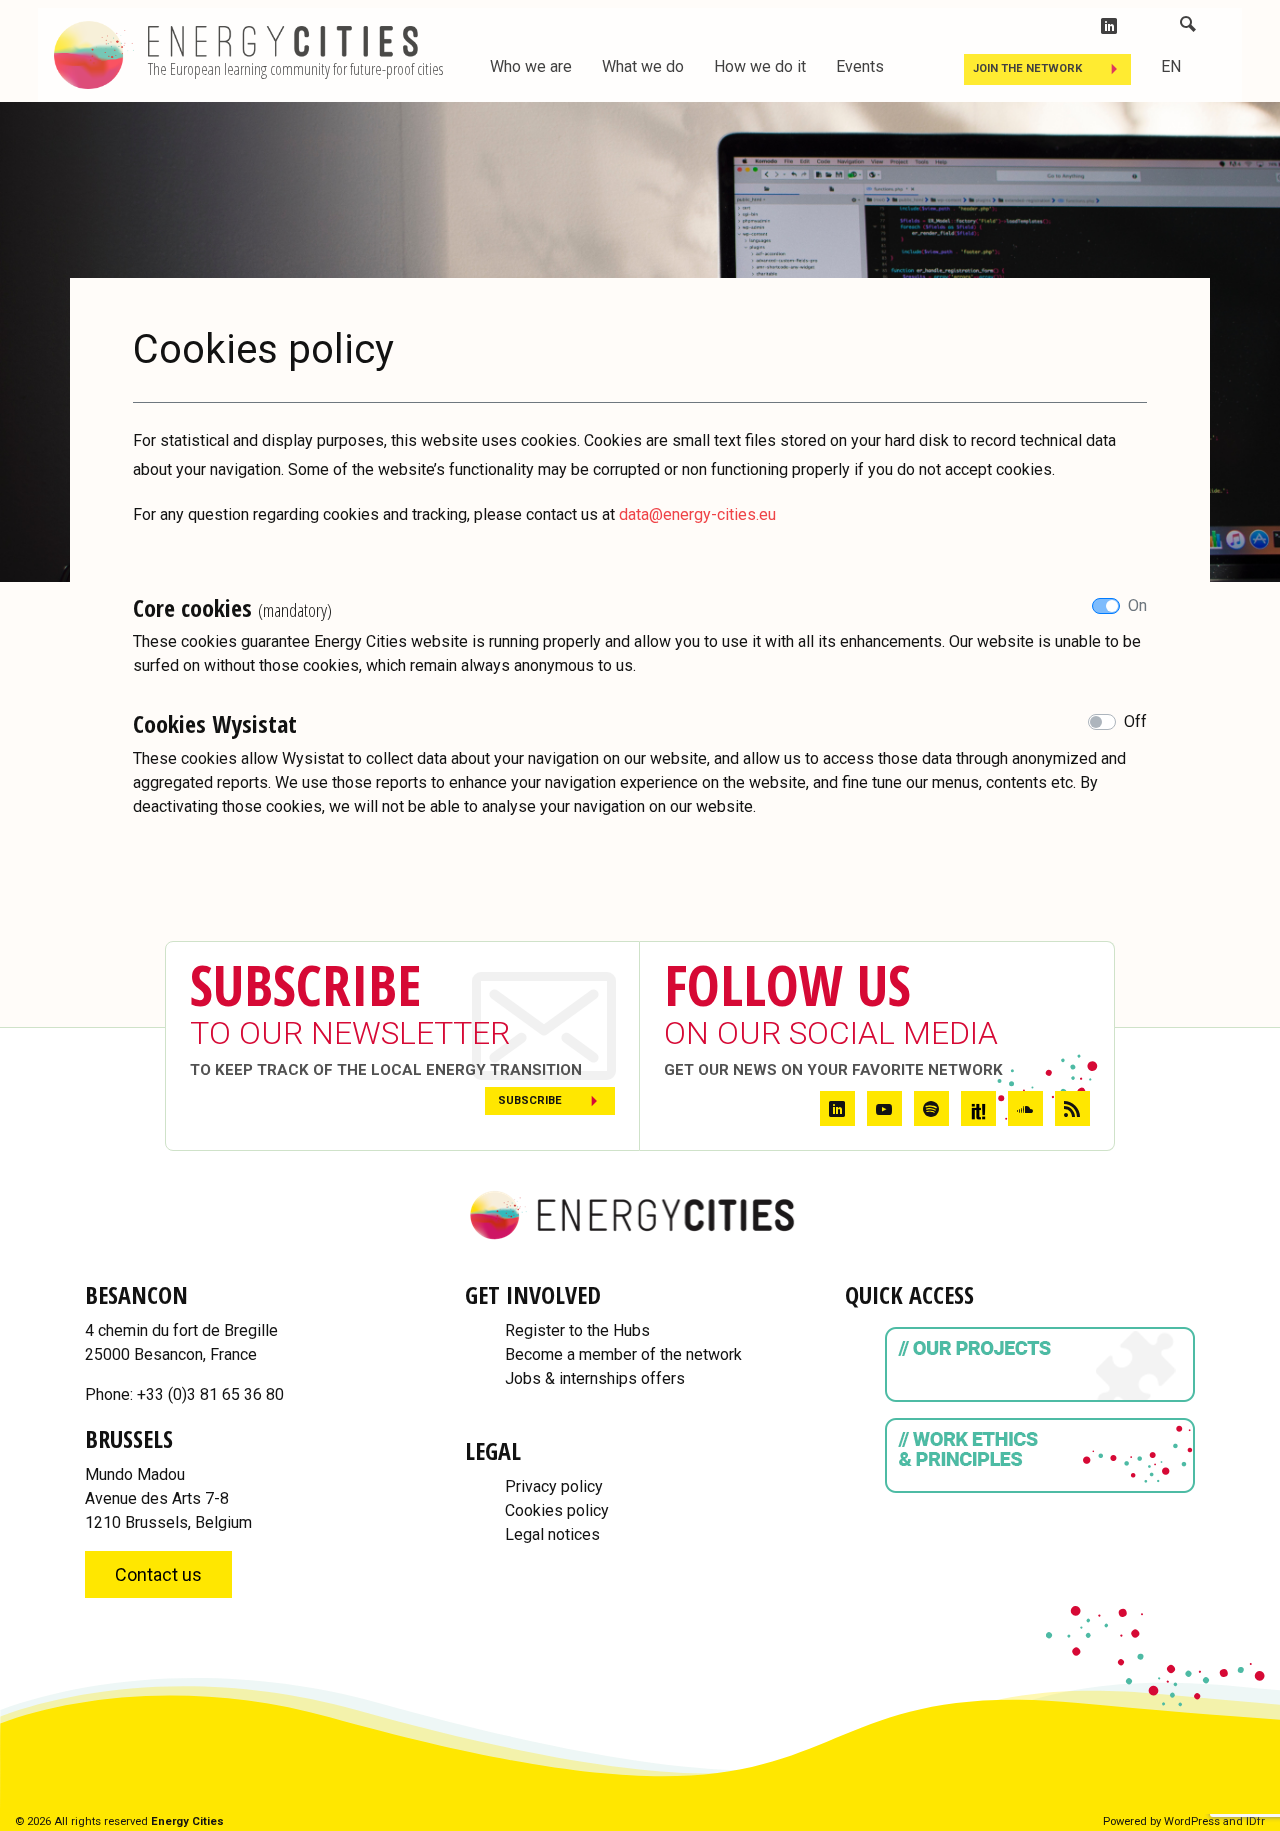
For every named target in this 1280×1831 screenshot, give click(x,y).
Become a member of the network (623, 1354)
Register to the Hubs (577, 1330)
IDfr (1255, 1821)
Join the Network (1027, 68)
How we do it (760, 66)
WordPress (1192, 1821)
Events (860, 66)
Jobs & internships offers (595, 1378)
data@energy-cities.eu (697, 514)
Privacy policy (554, 1486)
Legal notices (552, 1534)
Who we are (531, 66)
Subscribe (530, 1100)
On (1137, 605)
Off (1135, 721)
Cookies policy (557, 1510)
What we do (643, 66)
